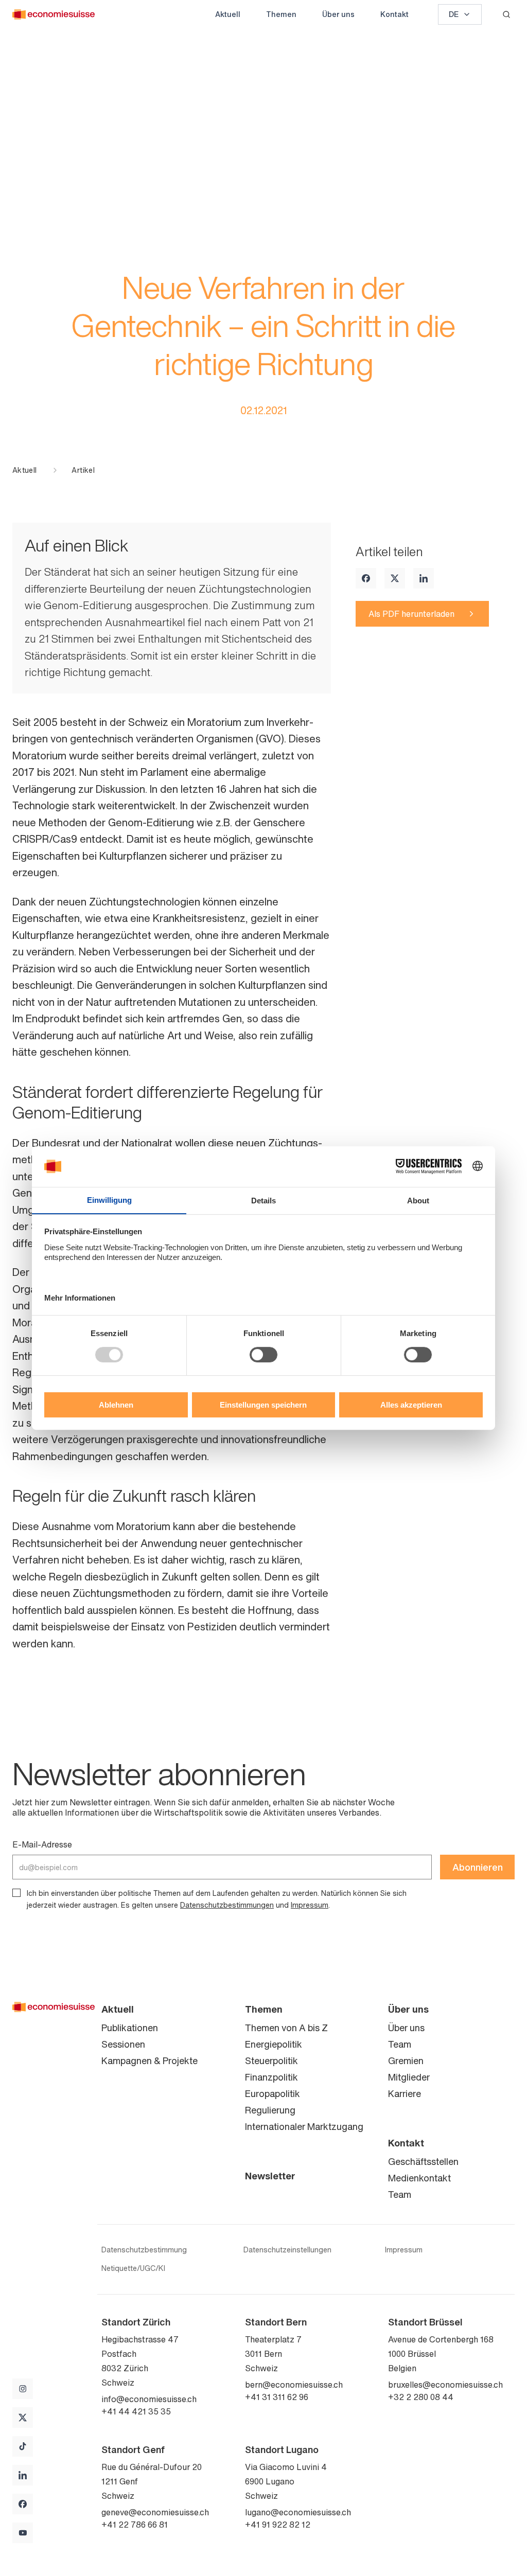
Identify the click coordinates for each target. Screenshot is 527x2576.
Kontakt (394, 14)
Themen (281, 14)
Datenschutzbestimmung (144, 2250)
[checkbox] (16, 1893)
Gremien (406, 2060)
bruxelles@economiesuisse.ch (445, 2385)
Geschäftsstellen (423, 2161)
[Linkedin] (424, 578)
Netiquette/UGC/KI (133, 2268)
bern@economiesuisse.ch (294, 2385)
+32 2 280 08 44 (421, 2397)
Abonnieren (478, 1867)
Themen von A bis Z (286, 2028)
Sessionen (123, 2044)
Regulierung (270, 2110)
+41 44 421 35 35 (136, 2411)
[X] (395, 578)
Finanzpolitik (271, 2077)
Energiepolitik (274, 2044)
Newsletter (270, 2176)
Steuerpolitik (271, 2060)
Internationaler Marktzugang (304, 2126)
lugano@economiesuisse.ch (298, 2512)
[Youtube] (23, 2533)
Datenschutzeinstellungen (287, 2250)
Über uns (338, 14)
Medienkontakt (419, 2178)
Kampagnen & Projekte (150, 2060)
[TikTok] (23, 2446)
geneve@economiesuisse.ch (155, 2512)
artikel (83, 470)
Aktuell (228, 14)
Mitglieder (409, 2077)
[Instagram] (23, 2389)
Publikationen (130, 2028)
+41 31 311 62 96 (277, 2397)
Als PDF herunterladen (411, 614)
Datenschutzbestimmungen (227, 1905)
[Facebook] (366, 578)
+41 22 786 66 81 (135, 2525)
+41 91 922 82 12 (278, 2525)
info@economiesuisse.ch (149, 2399)
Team (400, 2044)
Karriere (405, 2093)
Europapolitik (273, 2093)
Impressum (310, 1905)
